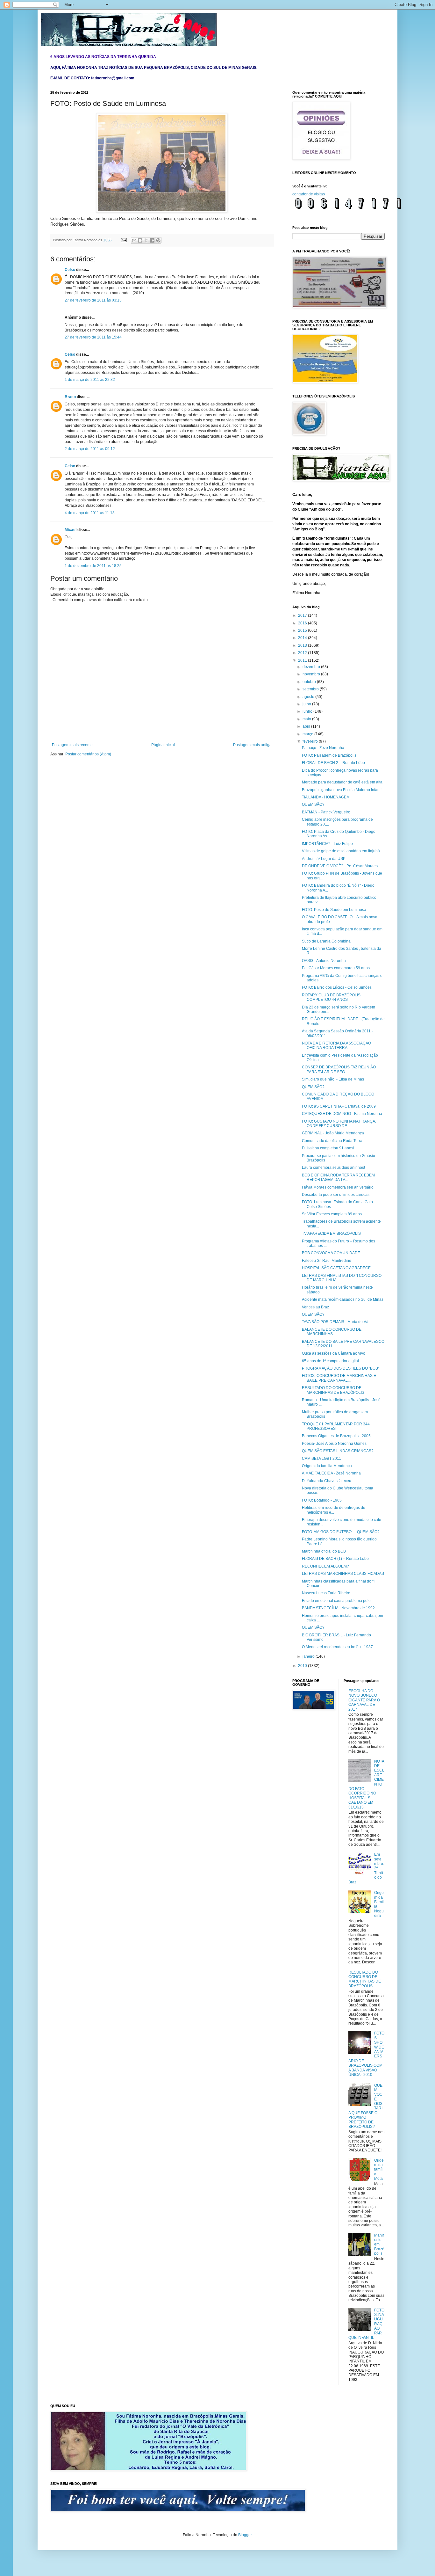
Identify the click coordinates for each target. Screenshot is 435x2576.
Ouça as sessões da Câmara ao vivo (334, 1353)
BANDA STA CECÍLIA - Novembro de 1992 (338, 1608)
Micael (71, 530)
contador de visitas (309, 194)
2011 (303, 660)
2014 (303, 638)
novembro (312, 674)
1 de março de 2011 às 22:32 (90, 380)
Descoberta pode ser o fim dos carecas (336, 1195)
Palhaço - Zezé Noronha (323, 748)
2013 (303, 645)
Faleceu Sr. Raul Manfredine (327, 1261)
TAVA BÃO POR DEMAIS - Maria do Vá (335, 1322)
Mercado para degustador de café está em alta (342, 782)
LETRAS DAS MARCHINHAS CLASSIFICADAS (343, 1574)
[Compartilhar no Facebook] (152, 240)
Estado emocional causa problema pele (336, 1601)
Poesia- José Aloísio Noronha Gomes (334, 1444)
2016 (303, 623)
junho (308, 711)
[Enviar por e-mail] (134, 240)
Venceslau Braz (315, 1307)
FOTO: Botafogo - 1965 (322, 1500)
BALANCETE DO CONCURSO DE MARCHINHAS (332, 1332)
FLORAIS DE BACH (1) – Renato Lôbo (335, 1559)
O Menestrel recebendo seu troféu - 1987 (337, 1647)
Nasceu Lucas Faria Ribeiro (326, 1593)
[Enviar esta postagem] (124, 240)
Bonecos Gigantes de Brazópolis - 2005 (336, 1436)
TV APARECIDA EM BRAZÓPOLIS (331, 1233)
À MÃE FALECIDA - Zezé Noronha (331, 1473)
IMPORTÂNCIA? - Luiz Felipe (327, 844)
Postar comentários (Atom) (88, 754)
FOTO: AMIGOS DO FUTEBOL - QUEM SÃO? (341, 1532)
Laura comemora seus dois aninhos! (333, 1168)
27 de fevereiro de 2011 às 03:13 (93, 300)
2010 (303, 1666)
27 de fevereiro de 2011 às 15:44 (93, 337)
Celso (70, 270)
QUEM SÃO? (313, 804)
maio (307, 719)
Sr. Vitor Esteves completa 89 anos (332, 1214)
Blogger (245, 2535)
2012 (303, 653)
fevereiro (311, 741)
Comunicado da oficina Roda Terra (332, 1141)
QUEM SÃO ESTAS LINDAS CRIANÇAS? (338, 1451)
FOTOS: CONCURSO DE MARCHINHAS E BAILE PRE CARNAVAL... (339, 1378)
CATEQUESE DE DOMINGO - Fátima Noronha (342, 1114)
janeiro (309, 1656)
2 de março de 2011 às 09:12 (90, 449)
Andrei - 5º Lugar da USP (324, 859)
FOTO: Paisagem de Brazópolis (329, 755)
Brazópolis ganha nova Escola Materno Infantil (342, 790)
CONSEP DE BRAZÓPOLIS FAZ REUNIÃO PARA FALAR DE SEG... (339, 1069)
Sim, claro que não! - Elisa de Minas (333, 1079)
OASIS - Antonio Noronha (324, 961)
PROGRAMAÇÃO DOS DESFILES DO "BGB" (341, 1368)
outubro (310, 682)
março (308, 734)
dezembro (312, 667)
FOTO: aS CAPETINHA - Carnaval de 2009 (339, 1106)
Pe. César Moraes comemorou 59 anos (336, 968)
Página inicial (163, 745)
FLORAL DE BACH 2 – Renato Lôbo (333, 763)
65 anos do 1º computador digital (330, 1361)
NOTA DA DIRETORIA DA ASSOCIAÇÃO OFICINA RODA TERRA (336, 1045)
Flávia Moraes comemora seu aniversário (338, 1187)
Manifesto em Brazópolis (379, 2245)
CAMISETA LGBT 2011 (321, 1459)
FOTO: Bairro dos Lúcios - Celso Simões (337, 987)
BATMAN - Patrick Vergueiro (326, 812)
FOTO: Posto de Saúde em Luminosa (334, 910)
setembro (311, 689)
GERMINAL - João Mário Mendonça (333, 1133)
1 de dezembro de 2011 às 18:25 (93, 566)
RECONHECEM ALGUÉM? (325, 1566)
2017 (303, 615)
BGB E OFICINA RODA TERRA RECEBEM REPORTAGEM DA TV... (338, 1177)
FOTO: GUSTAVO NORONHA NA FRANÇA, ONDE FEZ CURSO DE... (339, 1124)
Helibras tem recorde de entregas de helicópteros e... (334, 1510)
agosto (309, 697)
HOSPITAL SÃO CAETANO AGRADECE (336, 1268)
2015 (303, 630)
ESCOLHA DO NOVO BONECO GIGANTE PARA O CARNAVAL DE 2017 (364, 1700)
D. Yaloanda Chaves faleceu (327, 1481)
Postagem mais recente (72, 745)
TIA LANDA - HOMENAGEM (326, 797)
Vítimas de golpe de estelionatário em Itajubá (341, 851)
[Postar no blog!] (140, 240)
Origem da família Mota (379, 2170)
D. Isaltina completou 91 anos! (328, 1148)
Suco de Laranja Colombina (326, 941)
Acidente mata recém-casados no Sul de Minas (343, 1299)
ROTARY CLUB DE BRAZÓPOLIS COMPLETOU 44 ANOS (331, 997)
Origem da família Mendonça (327, 1466)
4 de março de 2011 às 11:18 (90, 513)
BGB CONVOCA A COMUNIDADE (331, 1253)
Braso (70, 397)
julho (307, 704)
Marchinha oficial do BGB (324, 1551)
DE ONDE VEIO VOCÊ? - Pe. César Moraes (340, 866)
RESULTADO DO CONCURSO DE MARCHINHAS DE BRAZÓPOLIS (333, 1390)
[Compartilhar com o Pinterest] (158, 240)
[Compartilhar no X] (146, 240)
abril (307, 726)
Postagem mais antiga (252, 745)
